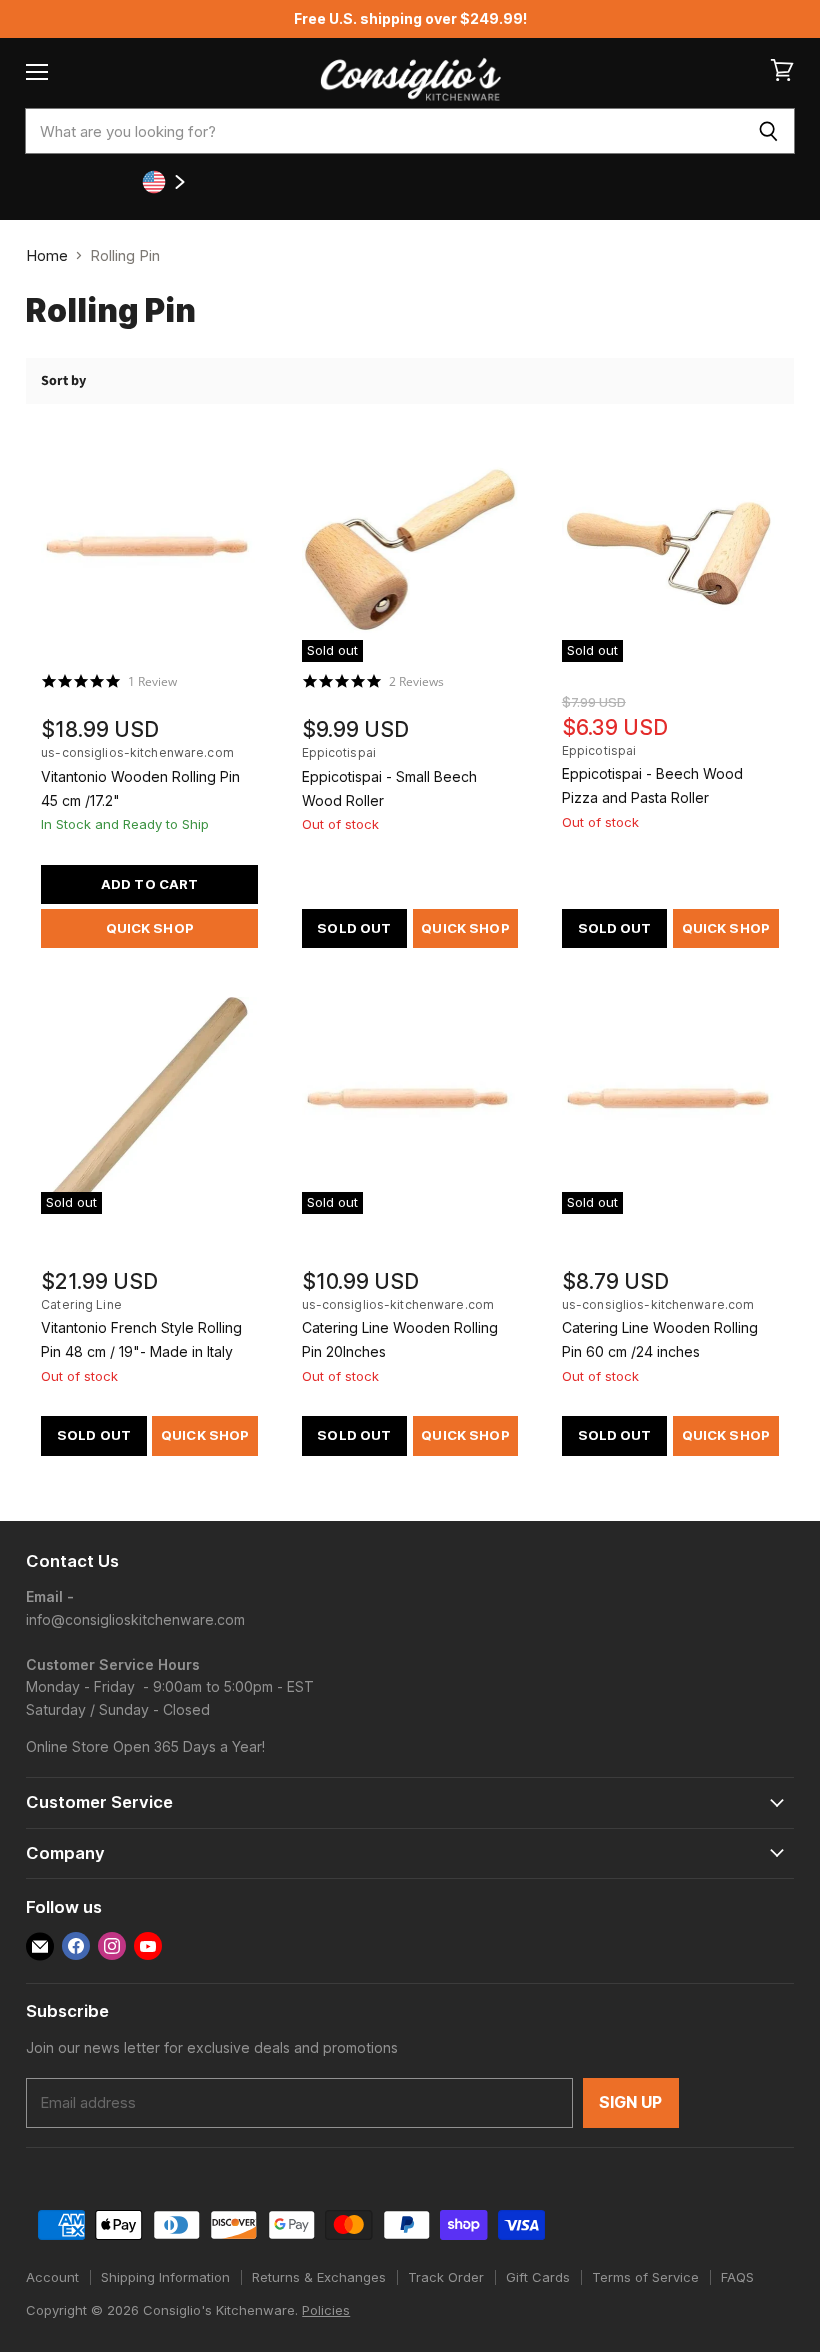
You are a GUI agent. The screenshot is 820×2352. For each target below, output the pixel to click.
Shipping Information (165, 2277)
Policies (326, 2310)
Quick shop (150, 928)
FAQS (737, 2277)
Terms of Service (645, 2277)
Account (52, 2277)
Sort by (63, 381)
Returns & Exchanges (319, 2277)
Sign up (631, 2102)
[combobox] (383, 131)
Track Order (446, 2277)
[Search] (768, 131)
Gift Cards (538, 2277)
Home (47, 255)
